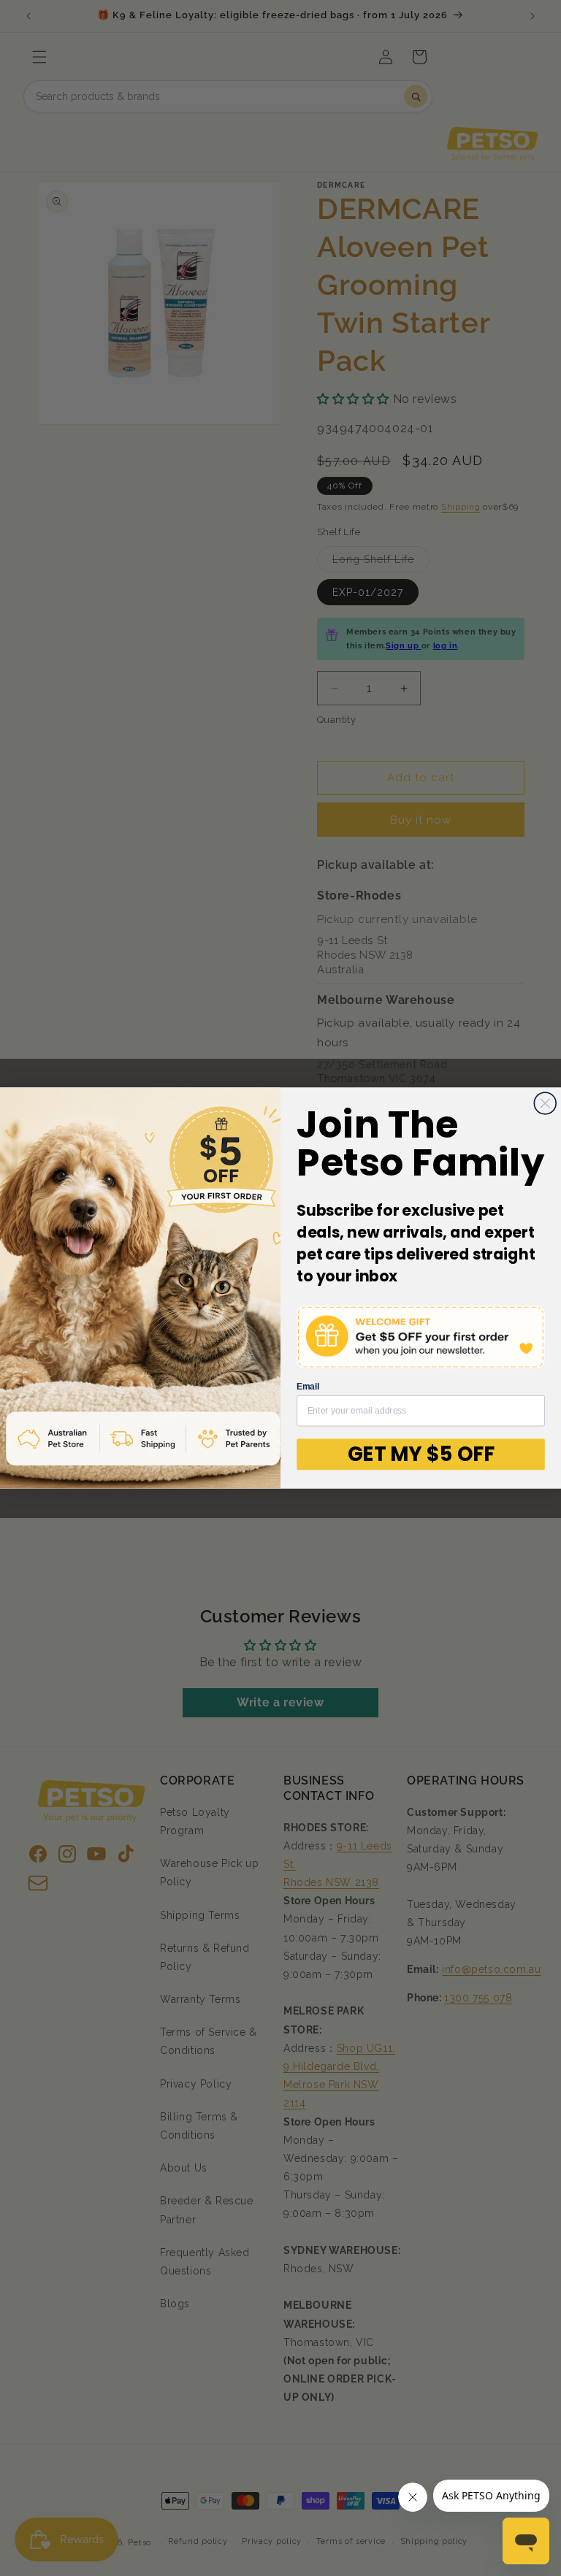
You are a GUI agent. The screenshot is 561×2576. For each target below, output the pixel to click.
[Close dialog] (545, 1103)
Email (308, 1387)
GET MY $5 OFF (421, 1454)
